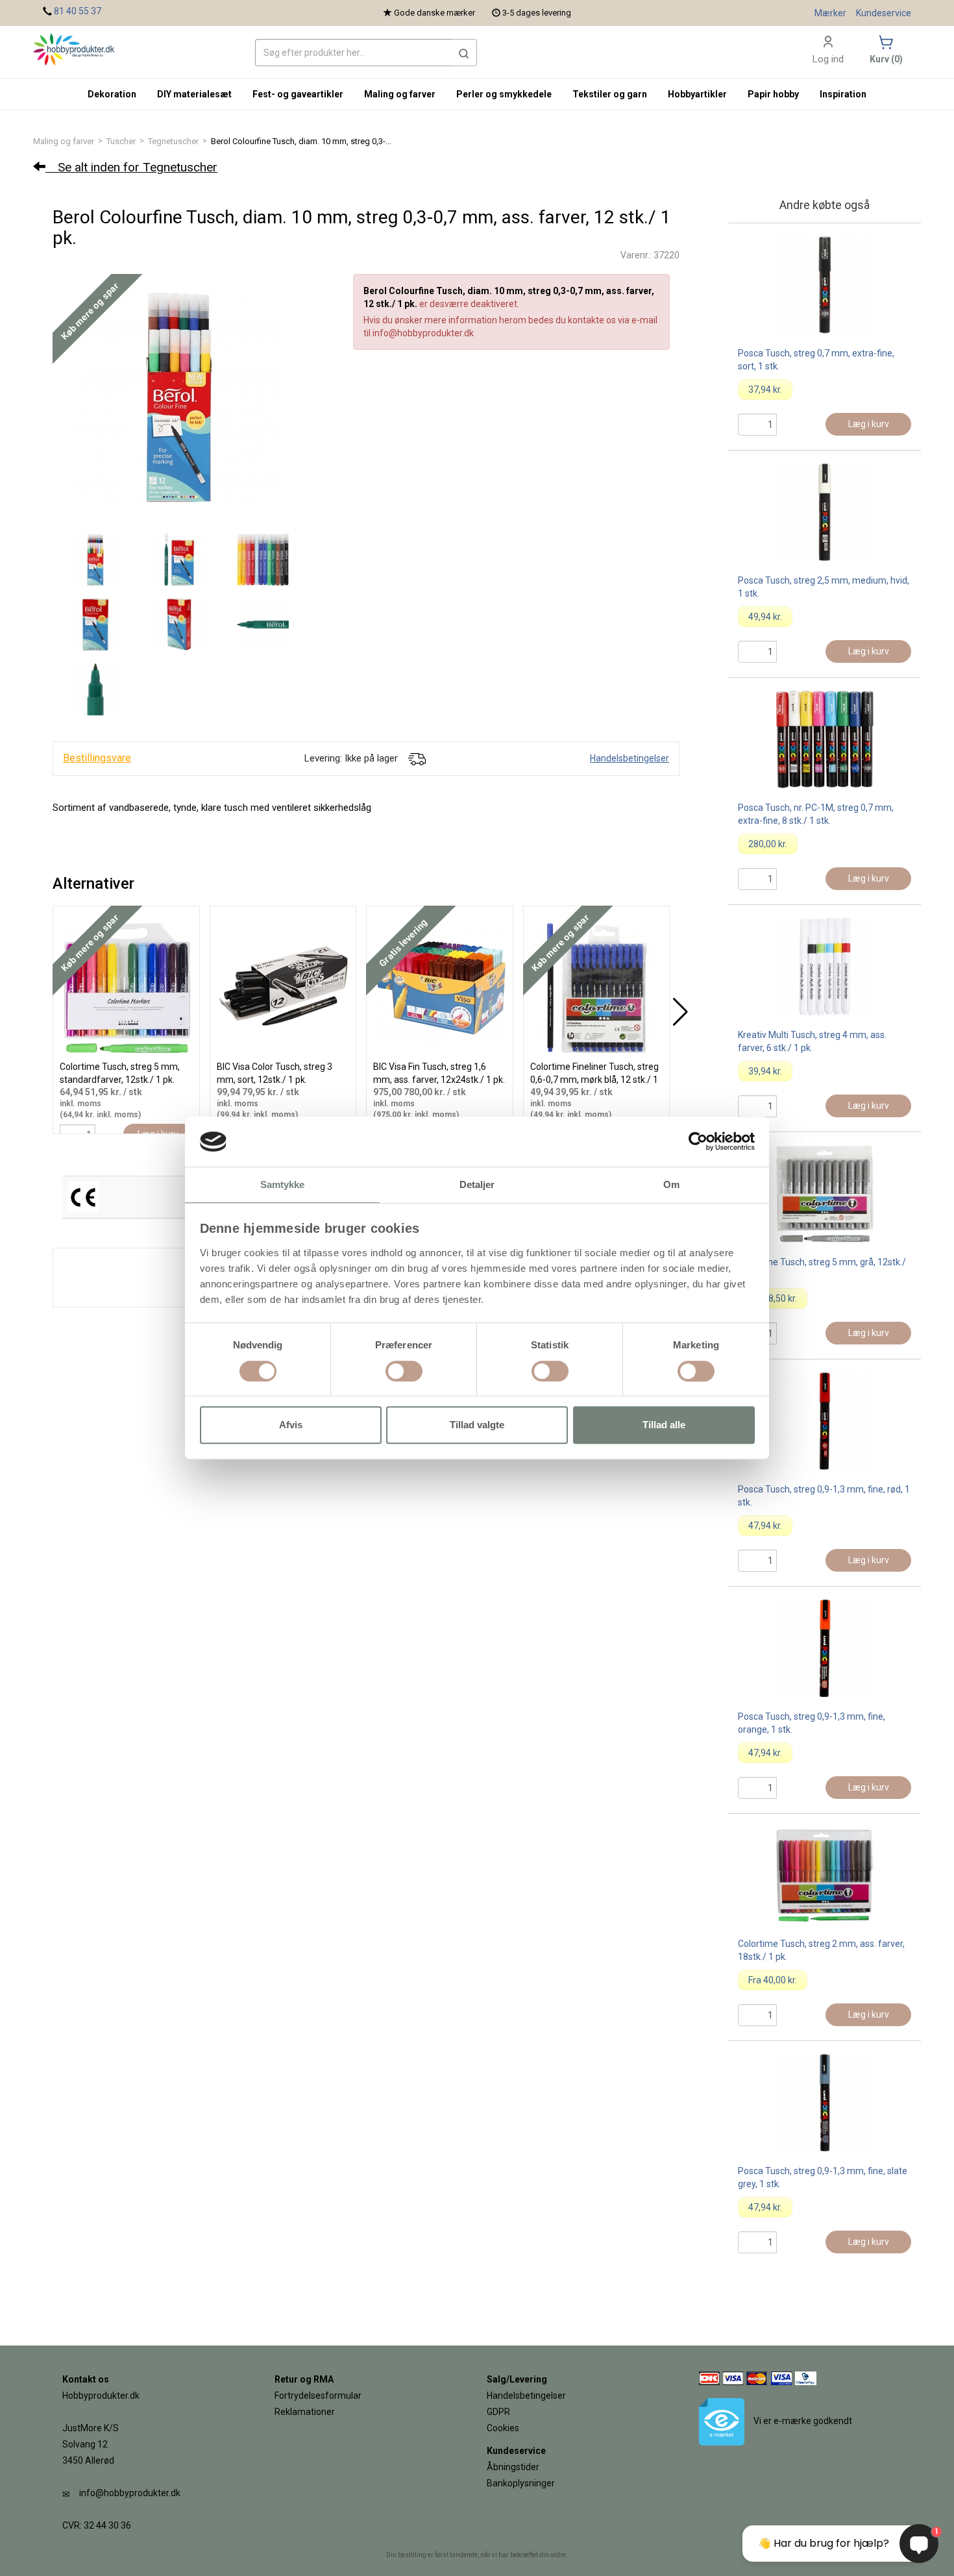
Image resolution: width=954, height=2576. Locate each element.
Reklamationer (305, 2412)
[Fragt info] (417, 758)
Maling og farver (64, 141)
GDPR (498, 2412)
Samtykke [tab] (283, 1184)
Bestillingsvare (97, 758)
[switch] (404, 1371)
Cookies (503, 2428)
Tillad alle (664, 1425)
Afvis (291, 1425)
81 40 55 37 (78, 11)
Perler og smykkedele (504, 94)
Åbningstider (513, 2467)
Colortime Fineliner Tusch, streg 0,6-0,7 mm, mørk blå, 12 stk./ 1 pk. (594, 1080)
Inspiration (843, 94)
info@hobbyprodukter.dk (130, 2493)
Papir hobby (773, 94)
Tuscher (121, 141)
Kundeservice (884, 13)
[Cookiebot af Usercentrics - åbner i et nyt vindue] (698, 1142)
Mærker (830, 13)
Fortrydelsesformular (318, 2396)
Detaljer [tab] (477, 1184)
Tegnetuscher (173, 141)
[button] (464, 53)
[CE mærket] (83, 1196)
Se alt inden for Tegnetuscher (131, 167)
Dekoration (112, 94)
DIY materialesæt (194, 94)
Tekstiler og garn (610, 94)
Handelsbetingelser (630, 758)
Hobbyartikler (697, 94)
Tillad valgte (477, 1425)
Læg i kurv (869, 424)
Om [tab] (671, 1184)
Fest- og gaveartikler (298, 94)
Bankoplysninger (521, 2483)
